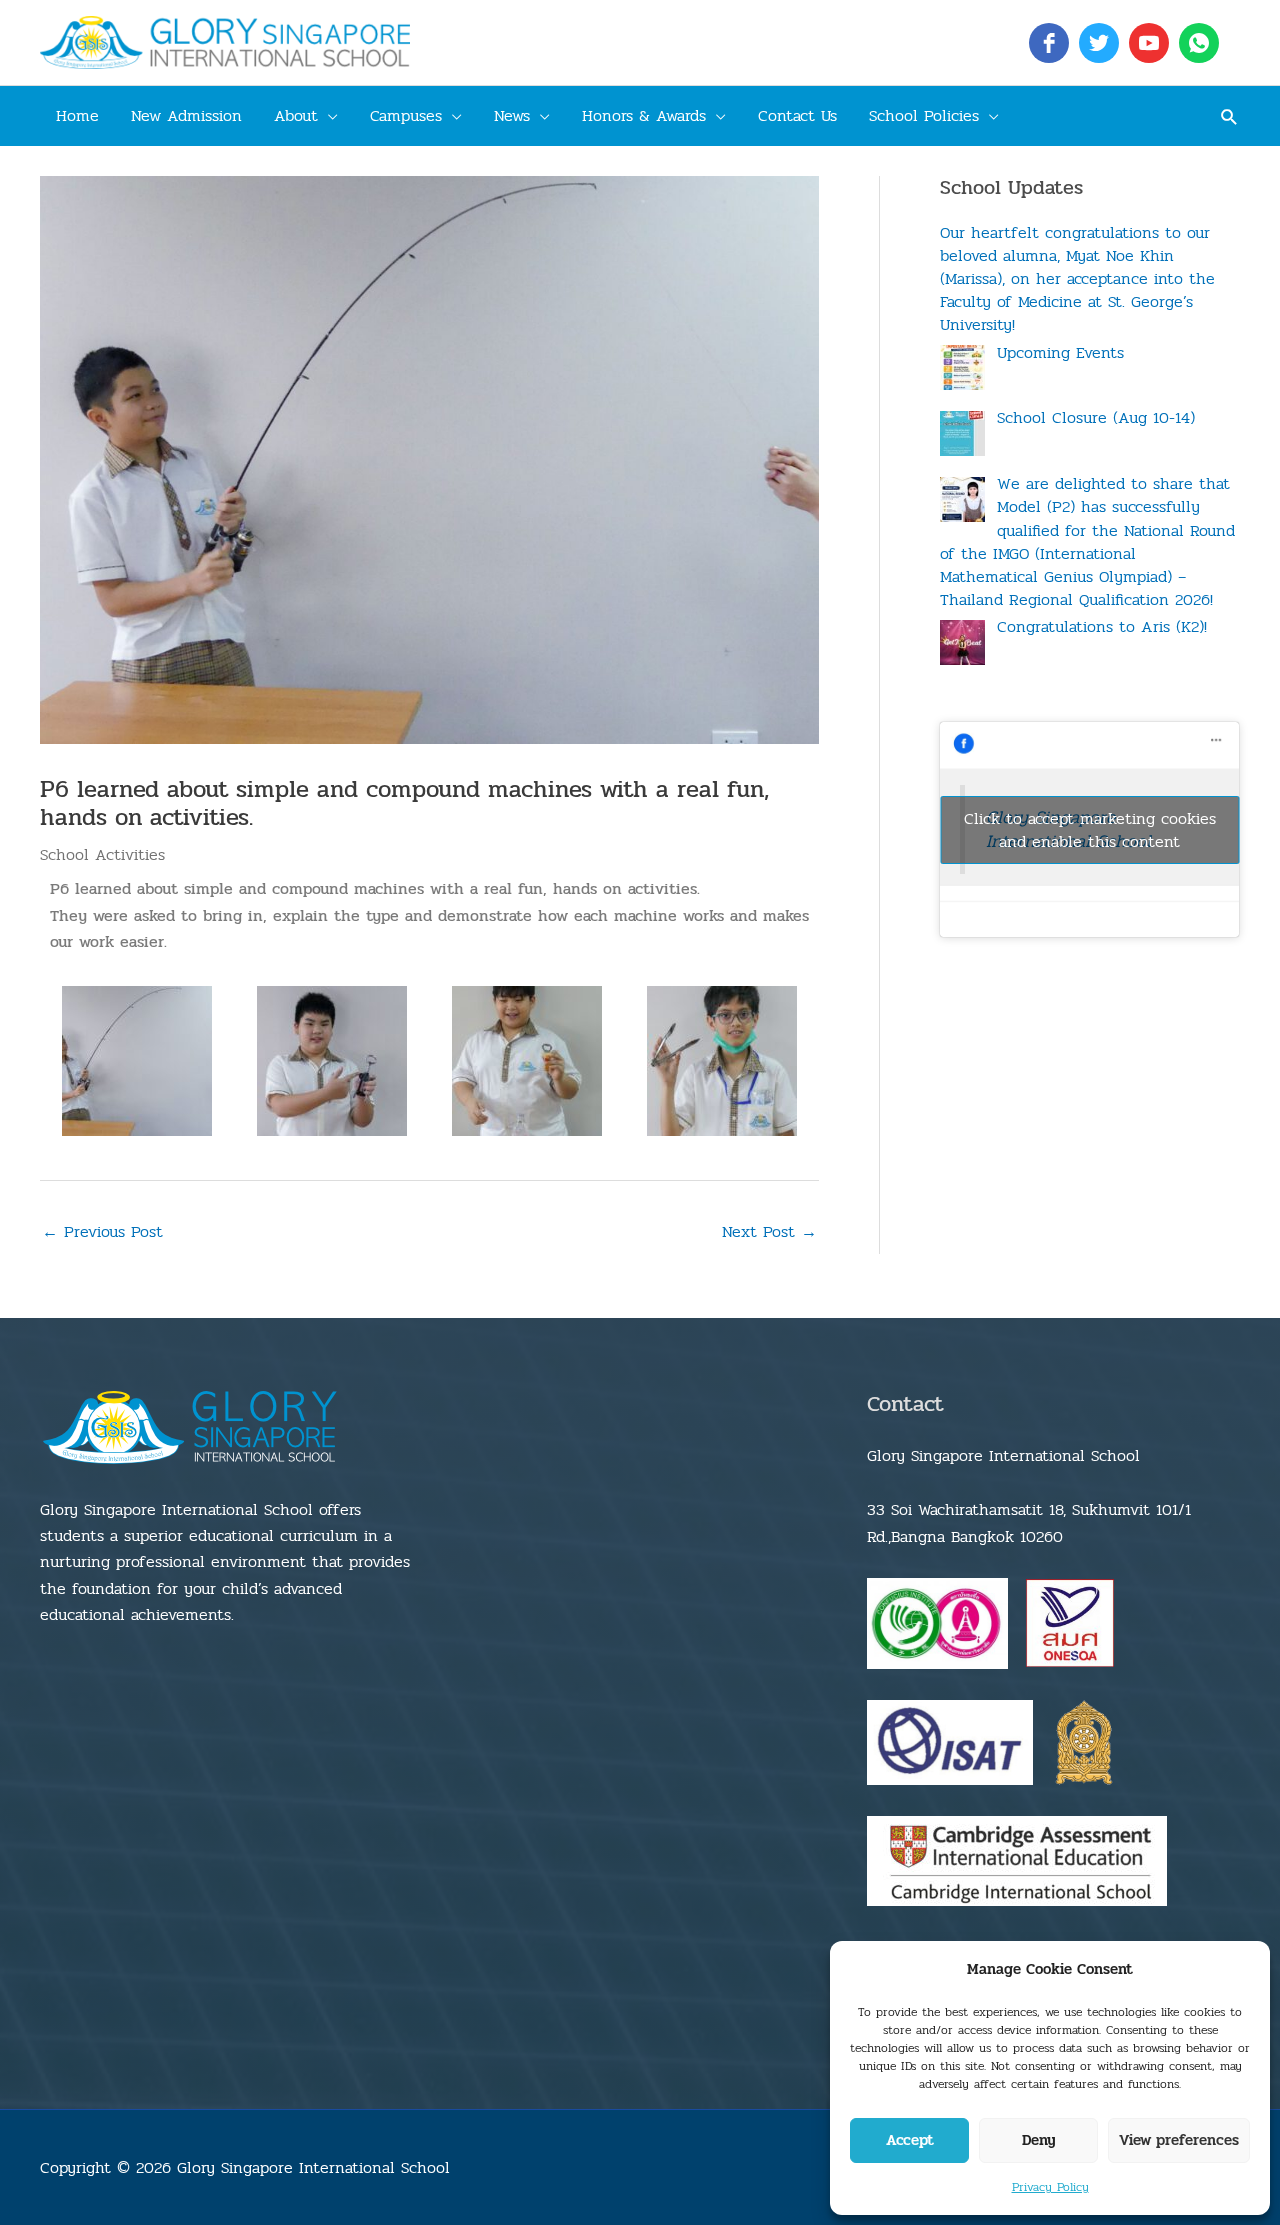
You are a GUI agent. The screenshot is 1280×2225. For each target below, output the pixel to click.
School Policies (924, 115)
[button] (1229, 116)
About (296, 115)
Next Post (769, 1231)
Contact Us (797, 115)
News (512, 115)
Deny (1039, 2140)
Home (77, 115)
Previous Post (102, 1231)
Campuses (406, 115)
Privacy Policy (1050, 2187)
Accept (910, 2140)
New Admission (186, 115)
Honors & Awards (644, 115)
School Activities (102, 854)
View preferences (1179, 2140)
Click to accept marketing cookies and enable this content (1090, 830)
